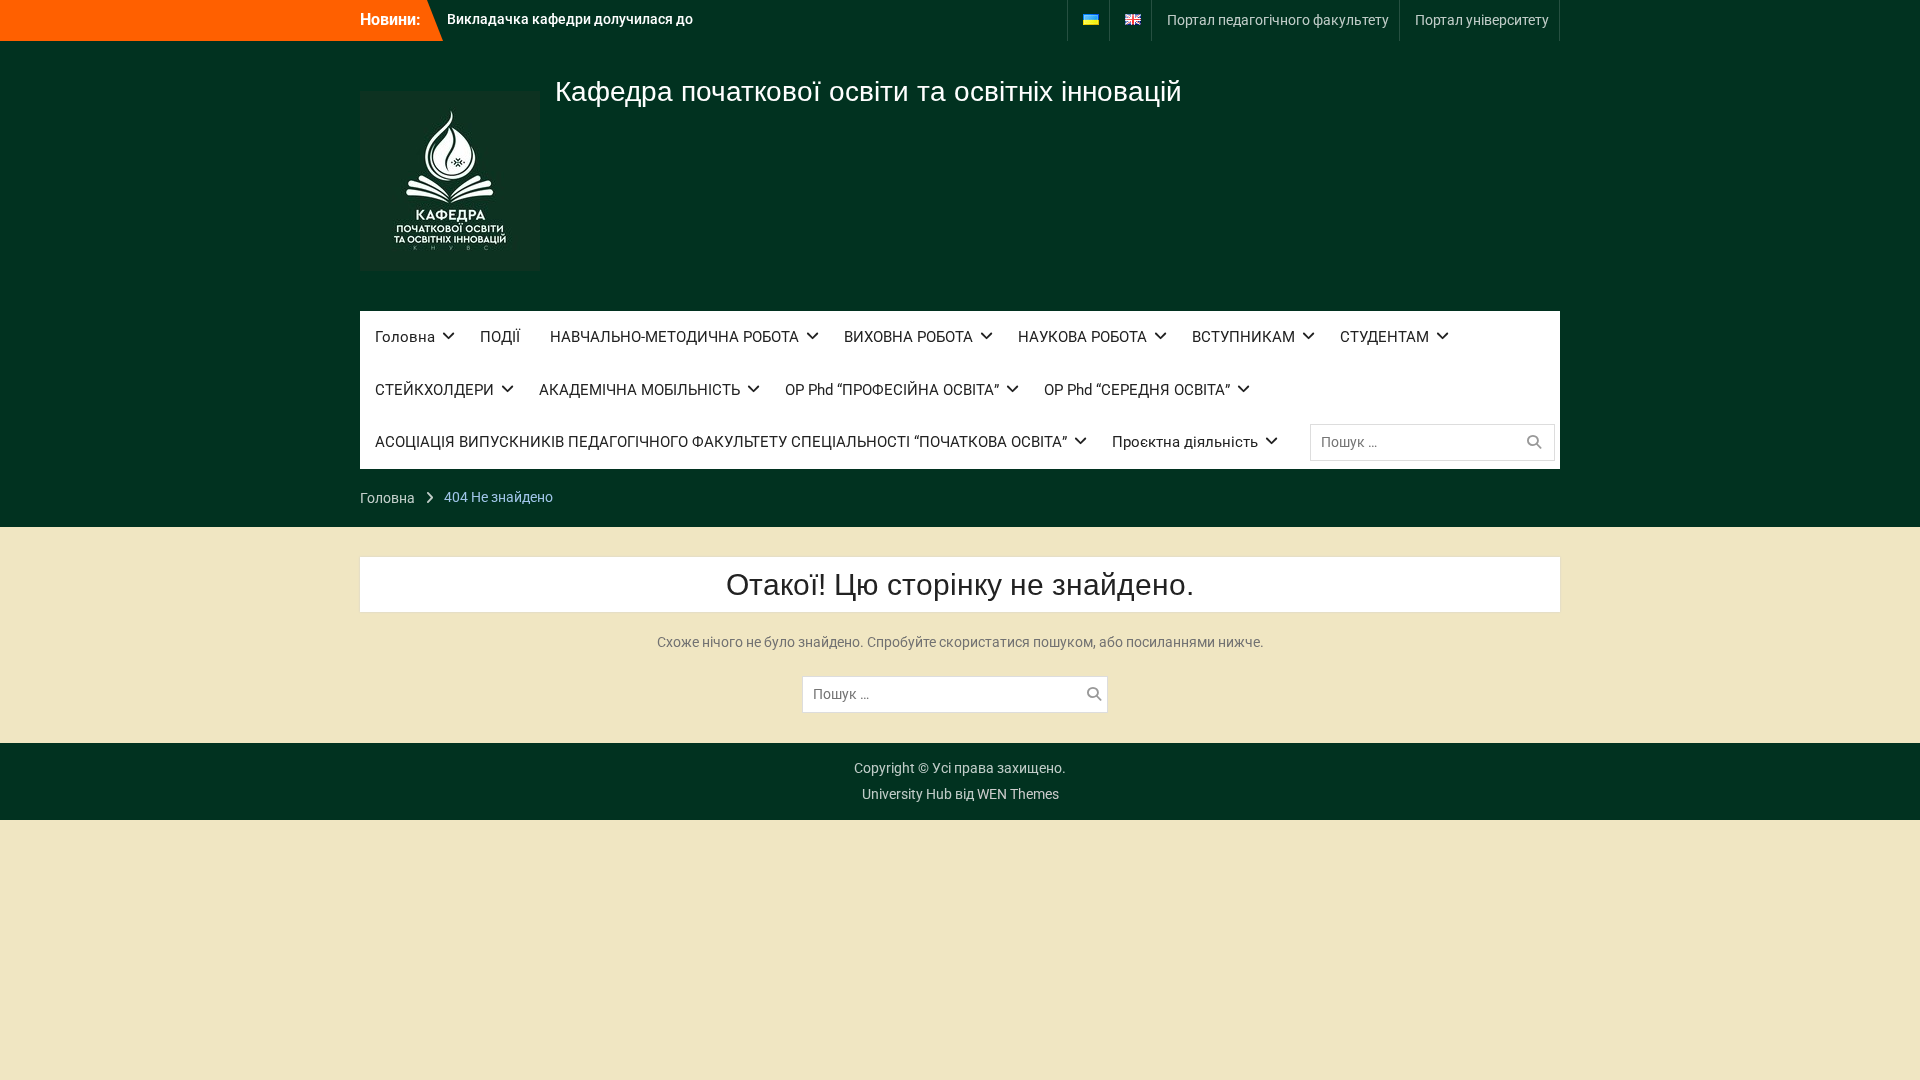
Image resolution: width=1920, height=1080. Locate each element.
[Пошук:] (1437, 442)
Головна (405, 337)
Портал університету (1482, 20)
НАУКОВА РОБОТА (1082, 337)
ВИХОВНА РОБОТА (908, 337)
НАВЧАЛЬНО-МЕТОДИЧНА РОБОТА (674, 337)
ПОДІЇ (500, 337)
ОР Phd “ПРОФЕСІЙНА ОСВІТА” (892, 390)
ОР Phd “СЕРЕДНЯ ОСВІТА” (1137, 390)
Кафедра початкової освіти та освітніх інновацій (868, 91)
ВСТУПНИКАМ (1243, 337)
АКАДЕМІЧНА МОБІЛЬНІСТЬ (639, 390)
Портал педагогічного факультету (1278, 20)
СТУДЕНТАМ (1384, 337)
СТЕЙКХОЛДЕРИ (434, 390)
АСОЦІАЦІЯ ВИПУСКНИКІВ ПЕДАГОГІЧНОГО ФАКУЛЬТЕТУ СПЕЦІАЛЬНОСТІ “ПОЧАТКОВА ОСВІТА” (721, 442)
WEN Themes (1018, 794)
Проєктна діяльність (1185, 442)
